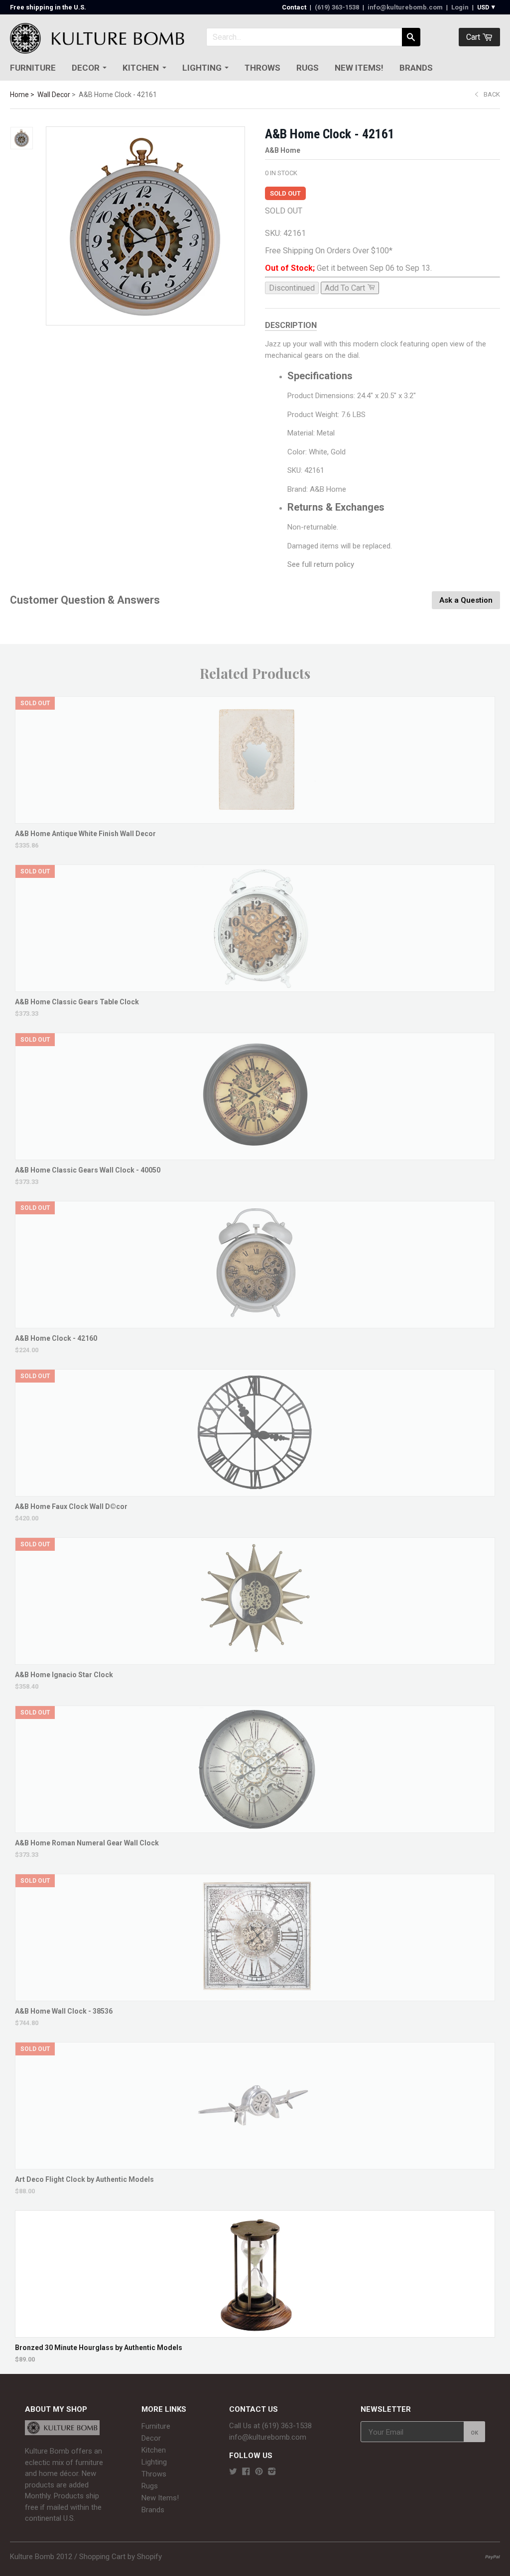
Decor (86, 68)
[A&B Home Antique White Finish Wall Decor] (255, 818)
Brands (416, 68)
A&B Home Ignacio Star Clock (64, 1675)
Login (460, 7)
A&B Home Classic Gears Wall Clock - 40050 (88, 1170)
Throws (262, 68)
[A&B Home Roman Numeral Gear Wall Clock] (255, 1828)
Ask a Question (466, 600)
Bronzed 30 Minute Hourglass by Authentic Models (99, 2348)
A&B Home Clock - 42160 (56, 1338)
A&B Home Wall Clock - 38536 (64, 2011)
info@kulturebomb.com (405, 7)
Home (19, 95)
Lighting (202, 68)
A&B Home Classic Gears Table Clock (77, 1002)
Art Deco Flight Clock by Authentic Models (84, 2179)
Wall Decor (54, 95)
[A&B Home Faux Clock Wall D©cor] (255, 1491)
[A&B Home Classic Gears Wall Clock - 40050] (255, 1155)
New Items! (359, 68)
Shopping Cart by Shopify (121, 2557)
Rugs (308, 68)
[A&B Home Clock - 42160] (255, 1323)
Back (492, 94)
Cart (474, 37)
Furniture (33, 68)
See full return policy (321, 564)
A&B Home (283, 150)
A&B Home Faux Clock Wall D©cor (71, 1506)
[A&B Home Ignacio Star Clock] (255, 1660)
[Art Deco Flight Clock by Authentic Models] (255, 2164)
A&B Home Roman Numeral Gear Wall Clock (87, 1843)
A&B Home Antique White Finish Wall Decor (85, 834)
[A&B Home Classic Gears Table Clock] (255, 987)
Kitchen (141, 68)
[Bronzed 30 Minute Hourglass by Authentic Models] (255, 2332)
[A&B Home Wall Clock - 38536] (255, 1996)
